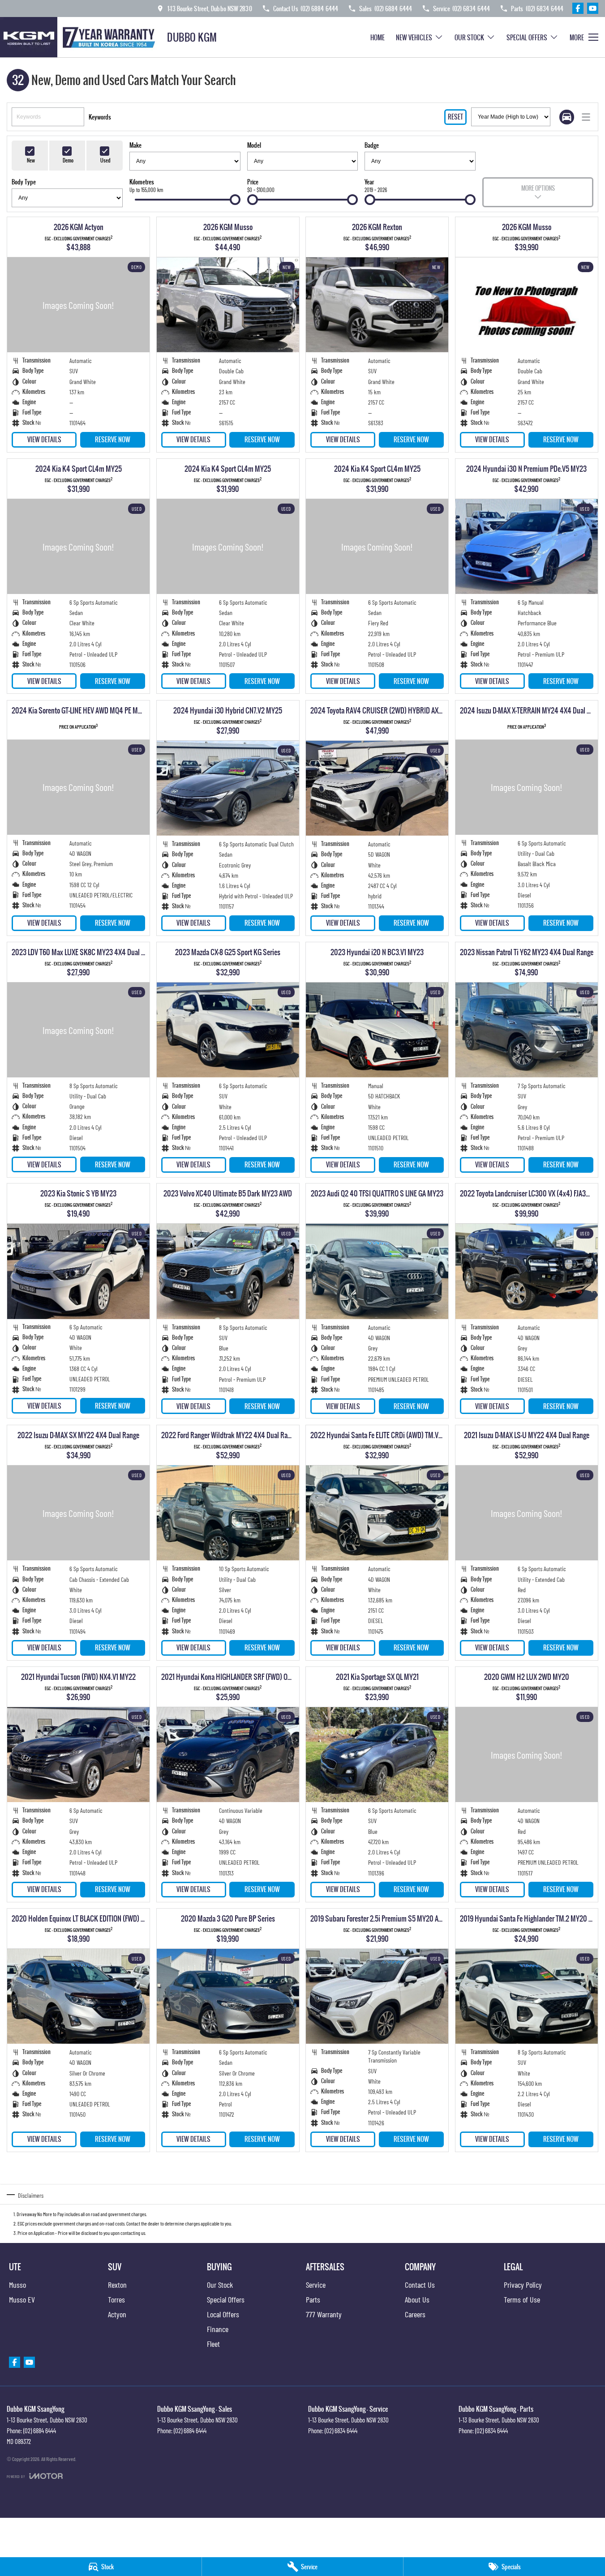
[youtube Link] (593, 8)
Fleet (213, 2344)
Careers (415, 2314)
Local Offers (223, 2314)
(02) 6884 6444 (40, 2431)
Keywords (100, 117)
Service (316, 2285)
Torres (116, 2299)
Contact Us (420, 2285)
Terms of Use (522, 2299)
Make (135, 145)
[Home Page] (80, 37)
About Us (417, 2299)
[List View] (586, 117)
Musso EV (22, 2299)
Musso (17, 2285)
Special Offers (527, 37)
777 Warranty (324, 2314)
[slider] (235, 200)
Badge (372, 145)
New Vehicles (414, 37)
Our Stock (469, 37)
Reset (455, 117)
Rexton (117, 2285)
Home (378, 37)
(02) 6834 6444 (341, 2431)
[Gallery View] (567, 117)
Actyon (117, 2314)
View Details (44, 439)
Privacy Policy (523, 2285)
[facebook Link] (578, 8)
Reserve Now (113, 439)
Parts (313, 2299)
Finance (218, 2329)
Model (254, 145)
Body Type (24, 182)
